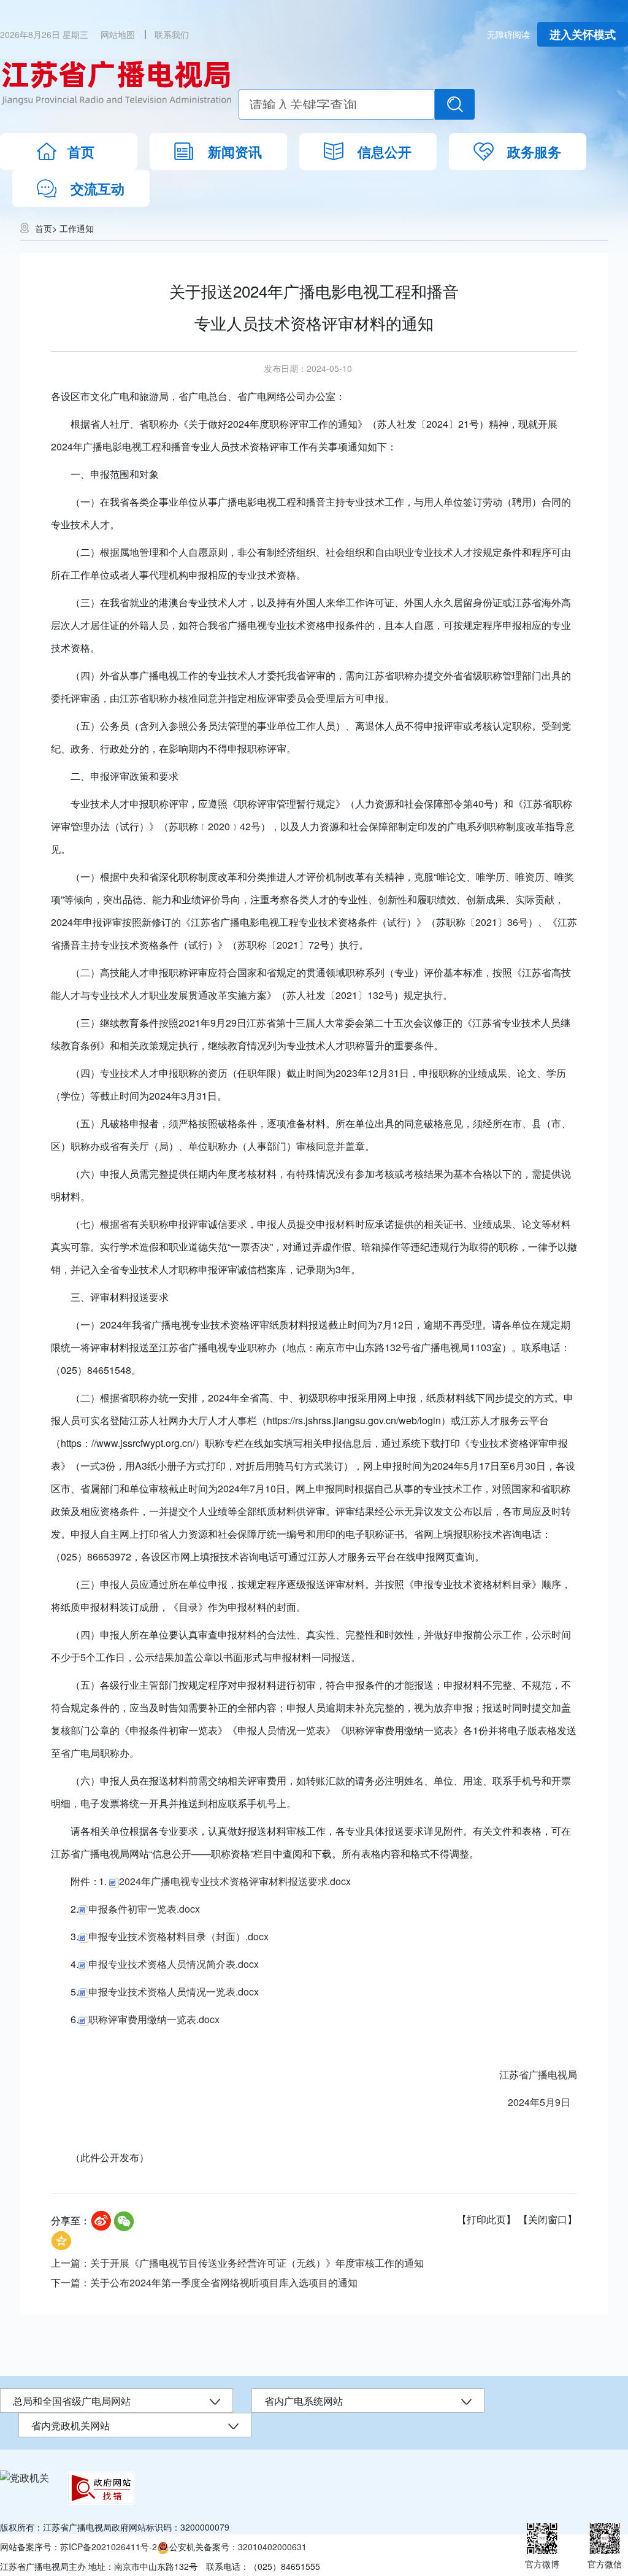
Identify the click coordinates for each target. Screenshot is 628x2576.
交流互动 (98, 188)
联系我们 (172, 34)
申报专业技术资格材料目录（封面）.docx (178, 1936)
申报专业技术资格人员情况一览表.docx (174, 1992)
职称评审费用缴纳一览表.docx (154, 2019)
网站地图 (118, 34)
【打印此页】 (486, 2219)
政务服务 (534, 152)
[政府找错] (101, 2488)
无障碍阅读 (508, 34)
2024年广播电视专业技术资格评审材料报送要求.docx (235, 1881)
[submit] (455, 104)
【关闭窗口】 (548, 2219)
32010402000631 (272, 2547)
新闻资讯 (235, 152)
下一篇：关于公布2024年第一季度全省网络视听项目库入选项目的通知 (204, 2282)
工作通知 (77, 228)
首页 (81, 152)
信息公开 (385, 152)
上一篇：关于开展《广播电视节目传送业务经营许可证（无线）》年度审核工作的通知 (237, 2263)
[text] (337, 104)
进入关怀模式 (583, 34)
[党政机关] (25, 2477)
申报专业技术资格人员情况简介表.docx (174, 1964)
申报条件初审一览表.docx (144, 1909)
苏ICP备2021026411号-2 (109, 2547)
